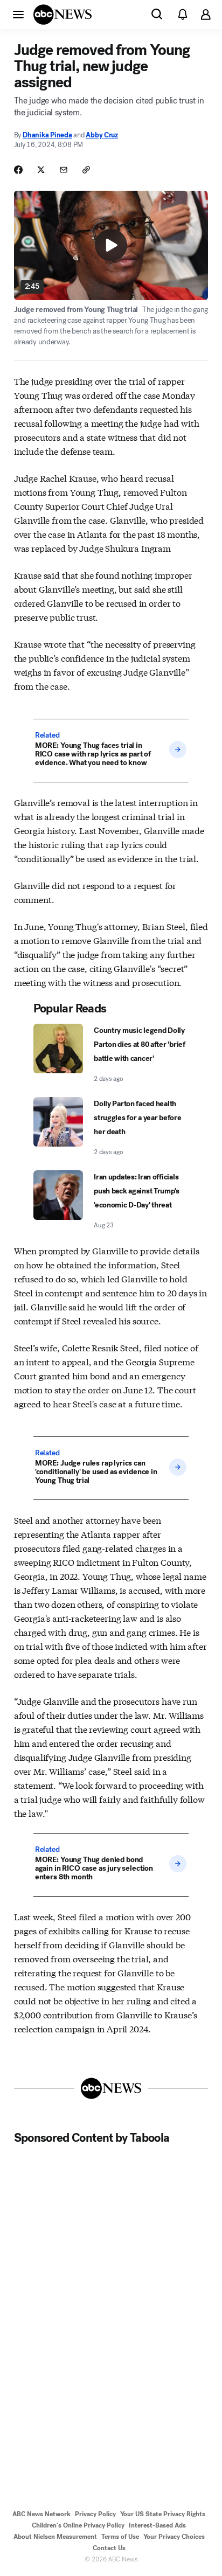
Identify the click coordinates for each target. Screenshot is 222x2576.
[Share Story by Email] (64, 170)
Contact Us (109, 2548)
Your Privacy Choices (174, 2537)
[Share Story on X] (41, 170)
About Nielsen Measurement (55, 2537)
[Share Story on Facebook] (18, 170)
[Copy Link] (86, 170)
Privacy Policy (95, 2514)
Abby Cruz (102, 135)
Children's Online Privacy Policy (78, 2525)
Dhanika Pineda (47, 135)
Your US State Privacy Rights (163, 2514)
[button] (18, 14)
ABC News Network (41, 2514)
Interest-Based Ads (157, 2525)
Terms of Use (120, 2537)
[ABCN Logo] (63, 15)
